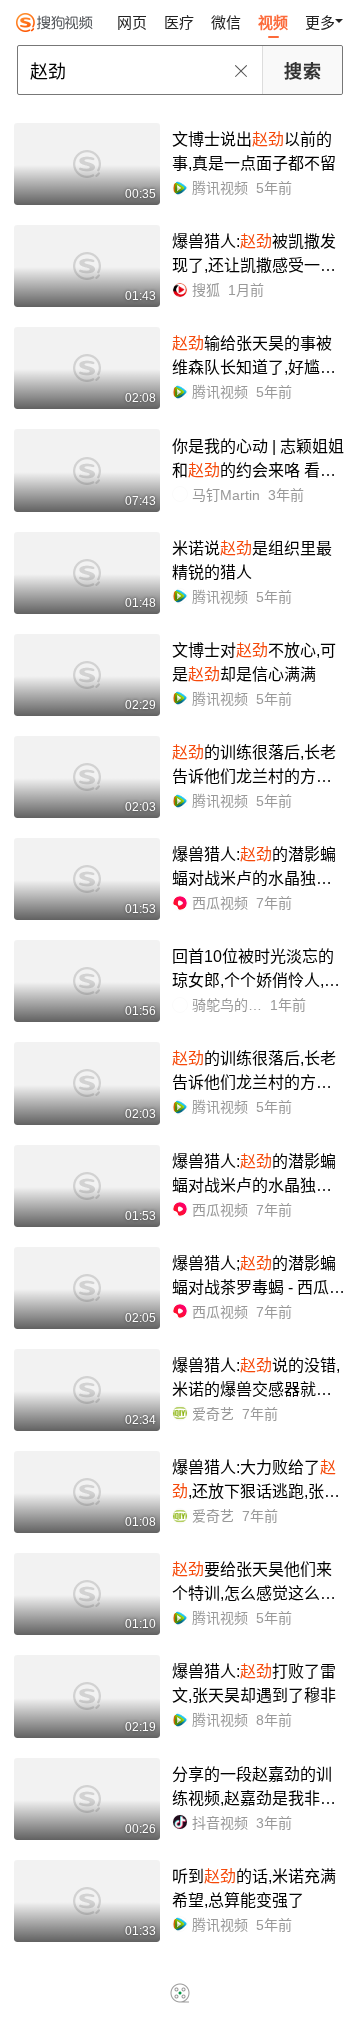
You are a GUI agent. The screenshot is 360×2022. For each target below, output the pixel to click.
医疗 (179, 22)
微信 (226, 22)
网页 (132, 22)
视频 (273, 22)
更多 (320, 22)
